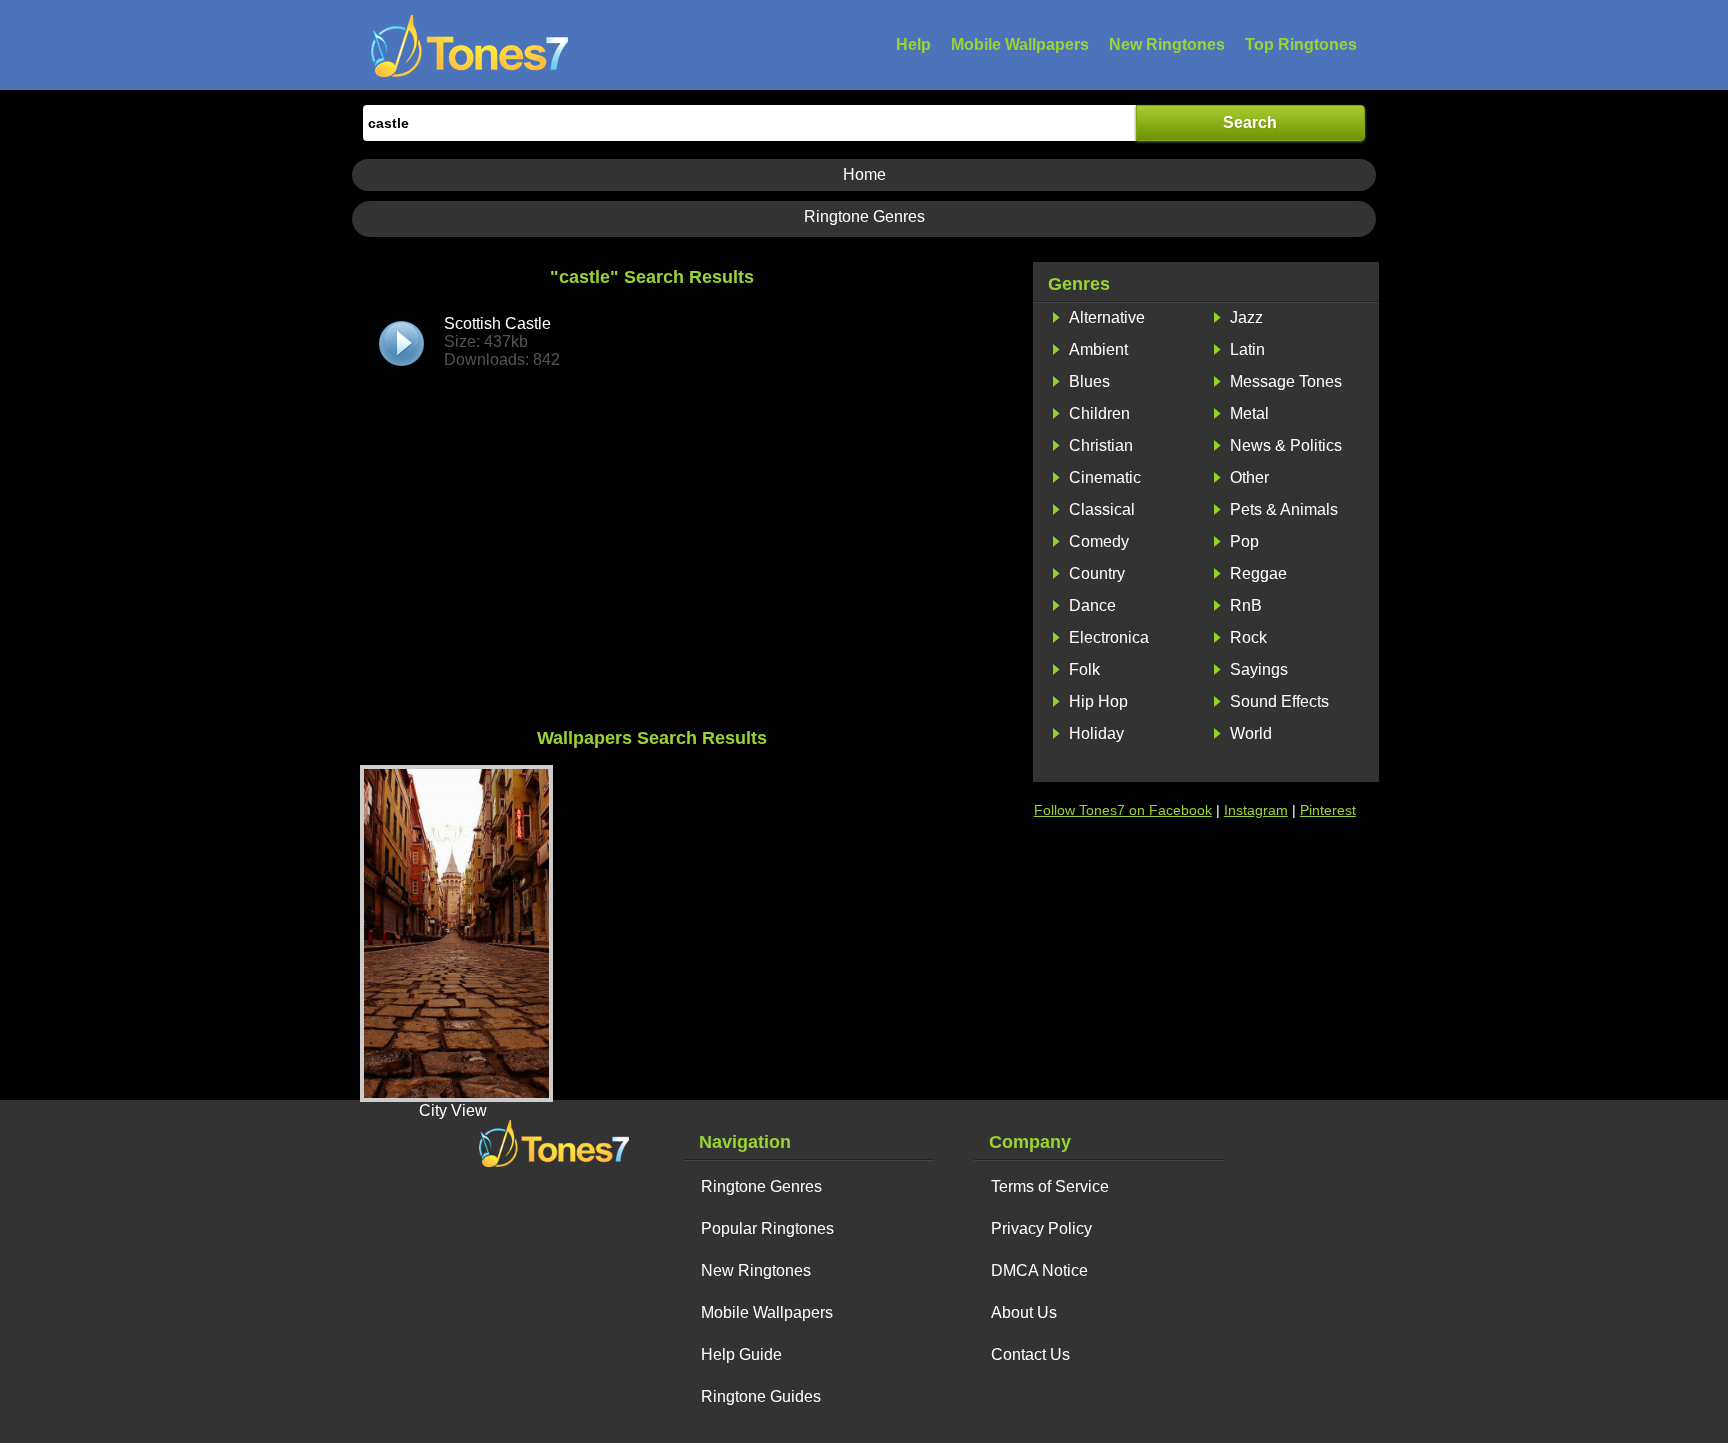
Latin (1247, 349)
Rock (1248, 637)
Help (913, 44)
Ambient (1098, 349)
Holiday (1096, 733)
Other (1249, 477)
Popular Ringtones (767, 1228)
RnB (1246, 605)
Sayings (1259, 669)
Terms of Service (1050, 1186)
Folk (1084, 669)
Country (1097, 573)
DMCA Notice (1039, 1270)
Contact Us (1030, 1354)
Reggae (1258, 573)
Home (864, 174)
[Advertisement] (651, 568)
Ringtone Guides (761, 1396)
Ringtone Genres (864, 216)
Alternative (1107, 317)
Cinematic (1105, 477)
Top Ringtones (1301, 44)
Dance (1092, 605)
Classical (1102, 509)
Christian (1101, 445)
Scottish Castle (502, 341)
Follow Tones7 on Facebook (1123, 810)
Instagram (1256, 810)
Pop (1244, 541)
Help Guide (741, 1354)
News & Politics (1286, 445)
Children (1099, 413)
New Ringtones (1167, 44)
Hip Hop (1098, 701)
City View (453, 1110)
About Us (1024, 1312)
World (1251, 733)
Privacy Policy (1041, 1228)
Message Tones (1286, 381)
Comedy (1099, 541)
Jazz (1246, 317)
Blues (1089, 381)
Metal (1249, 413)
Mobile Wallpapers (1020, 44)
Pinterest (1328, 810)
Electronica (1109, 637)
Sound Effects (1279, 701)
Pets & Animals (1284, 509)
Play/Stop (401, 343)
